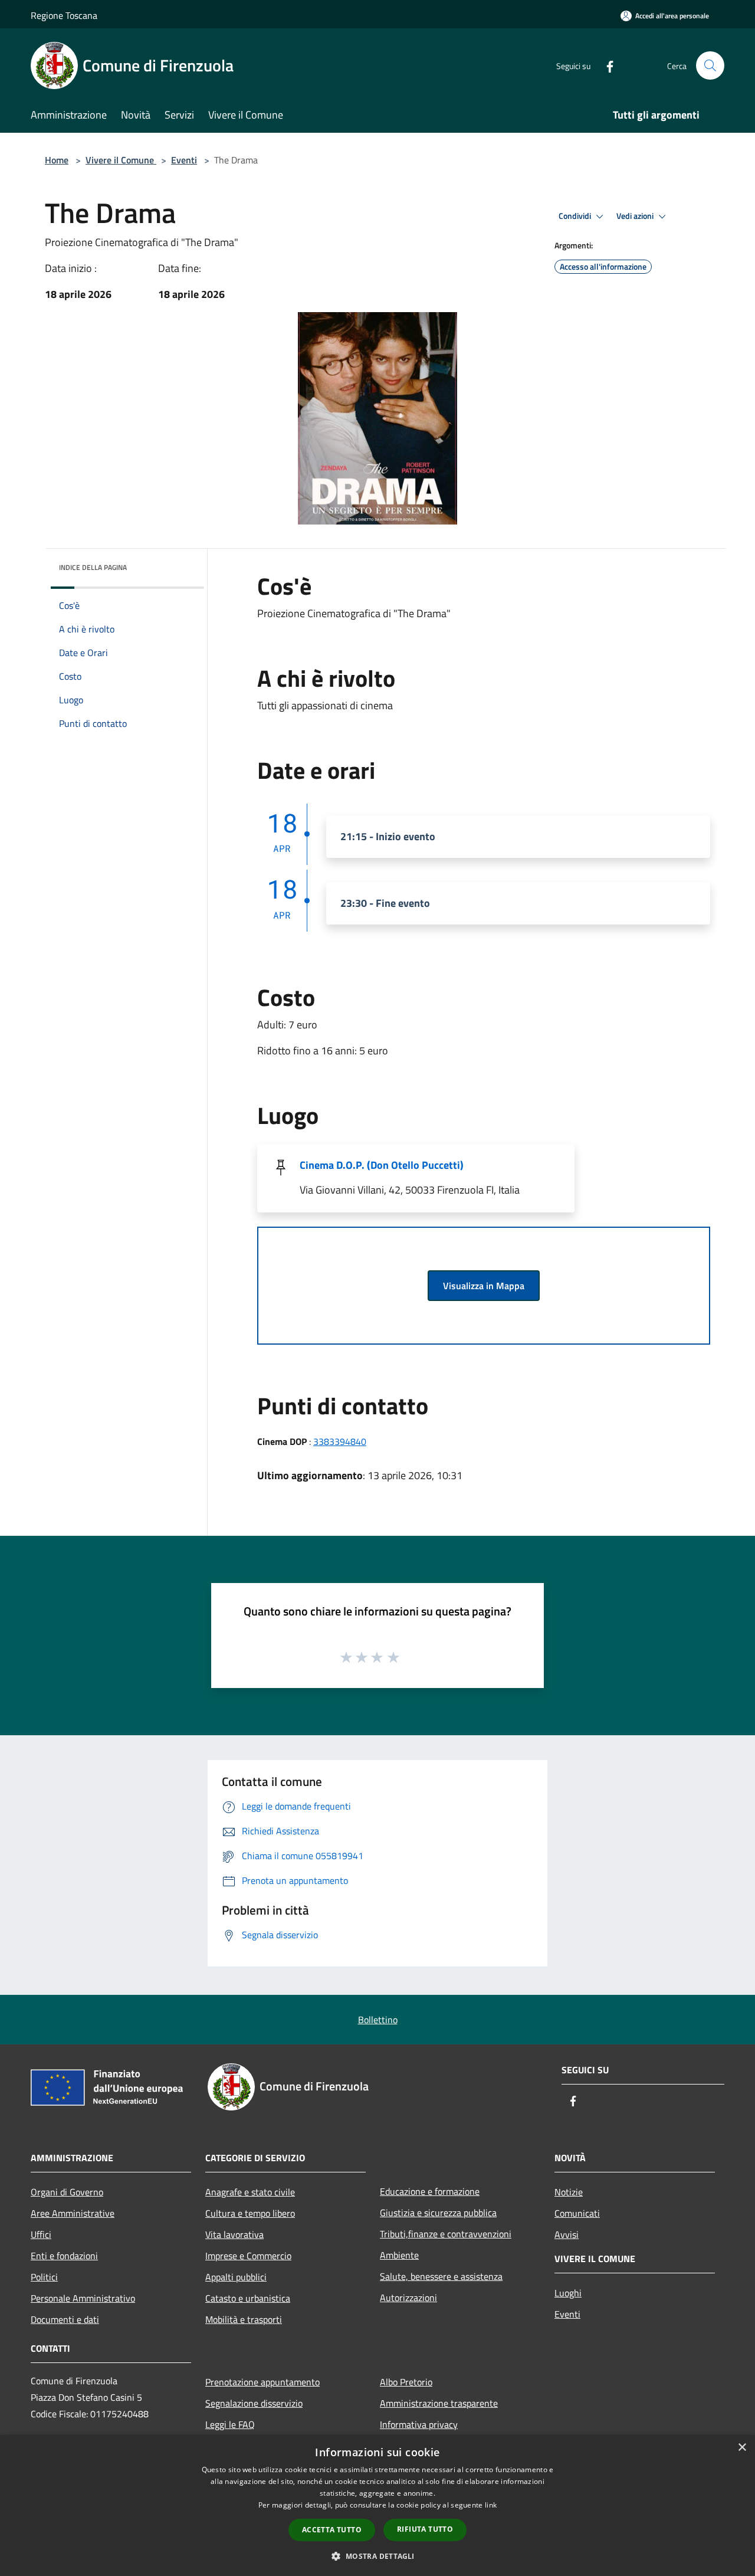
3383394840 (340, 1441)
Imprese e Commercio (248, 2256)
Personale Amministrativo (83, 2298)
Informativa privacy (419, 2424)
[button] (377, 2556)
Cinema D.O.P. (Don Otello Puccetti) (382, 1165)
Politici (44, 2277)
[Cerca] (710, 65)
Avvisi (567, 2234)
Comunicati (577, 2213)
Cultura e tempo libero (250, 2213)
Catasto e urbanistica (248, 2298)
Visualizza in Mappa (484, 1286)
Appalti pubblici (236, 2277)
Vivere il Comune (121, 160)
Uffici (41, 2234)
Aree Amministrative (73, 2213)
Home (57, 160)
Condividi (576, 216)
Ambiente (399, 2255)
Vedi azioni (636, 216)
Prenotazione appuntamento (262, 2382)
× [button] (742, 2448)
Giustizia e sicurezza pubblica (438, 2213)
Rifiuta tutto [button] (425, 2529)
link (491, 2505)
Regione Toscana (64, 15)
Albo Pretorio (406, 2382)
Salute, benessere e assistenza (441, 2276)
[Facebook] (605, 65)
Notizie (569, 2192)
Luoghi (568, 2293)
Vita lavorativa (234, 2234)
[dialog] (377, 2505)
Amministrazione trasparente (439, 2403)
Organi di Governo (67, 2192)
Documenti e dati (65, 2319)
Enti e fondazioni (64, 2256)
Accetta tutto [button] (332, 2530)
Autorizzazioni (408, 2298)
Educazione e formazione (430, 2191)
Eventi (184, 160)
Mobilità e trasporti (244, 2319)
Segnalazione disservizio (254, 2403)
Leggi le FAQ (230, 2424)
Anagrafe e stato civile (250, 2192)
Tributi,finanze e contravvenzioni (446, 2234)
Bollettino (378, 2020)
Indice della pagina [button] (93, 567)
